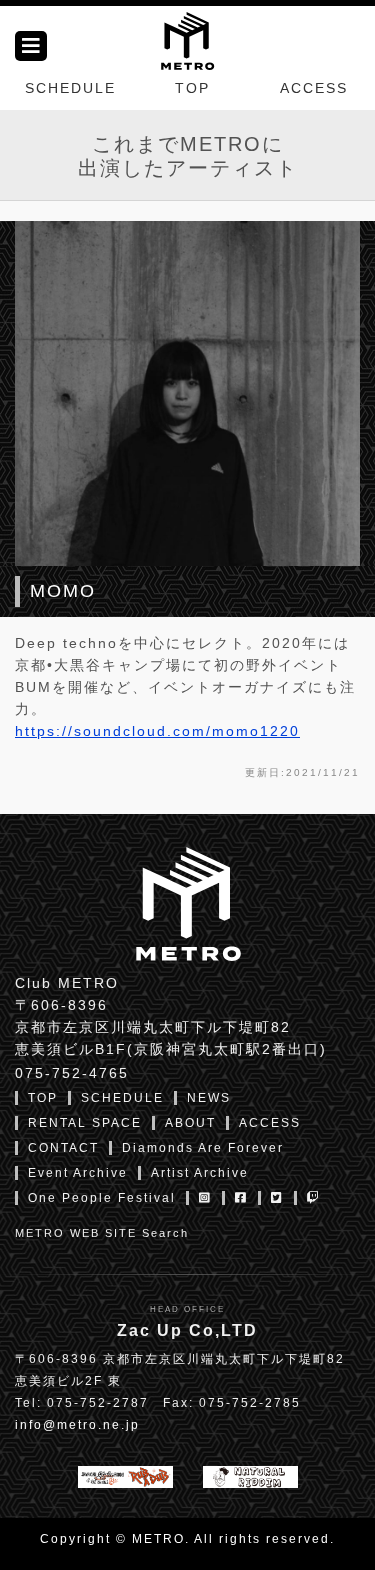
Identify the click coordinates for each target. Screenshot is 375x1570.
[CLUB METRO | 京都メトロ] (187, 39)
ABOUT (190, 1123)
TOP (192, 88)
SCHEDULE (70, 88)
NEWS (209, 1098)
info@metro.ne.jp (77, 1425)
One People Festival (102, 1198)
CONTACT (63, 1148)
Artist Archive (200, 1173)
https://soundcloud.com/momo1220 (157, 731)
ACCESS (314, 88)
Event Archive (78, 1173)
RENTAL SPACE (85, 1123)
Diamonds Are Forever (203, 1148)
